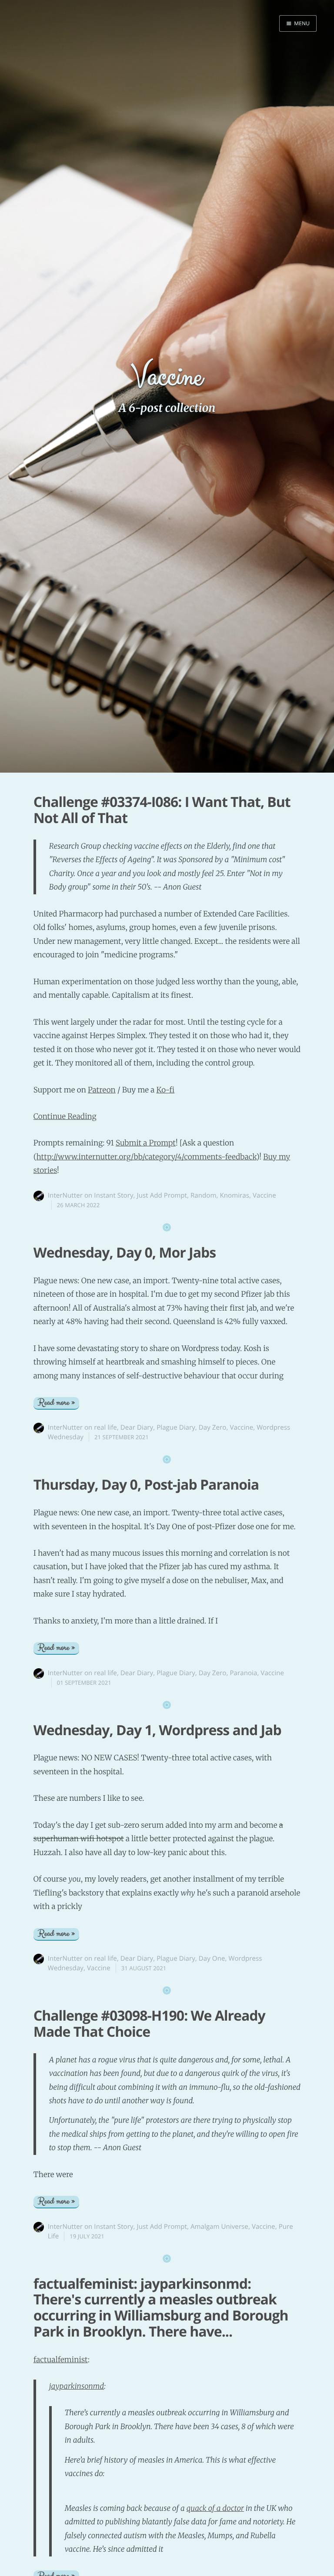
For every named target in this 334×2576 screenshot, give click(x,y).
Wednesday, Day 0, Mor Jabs (125, 1253)
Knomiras (234, 1195)
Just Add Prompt (162, 1195)
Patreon (102, 1090)
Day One (212, 1959)
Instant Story (114, 1195)
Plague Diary (176, 1427)
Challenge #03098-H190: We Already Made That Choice (149, 2024)
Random (203, 1195)
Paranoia (243, 1673)
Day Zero (213, 1427)
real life (105, 1427)
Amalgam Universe (219, 2227)
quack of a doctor (215, 2508)
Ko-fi (165, 1090)
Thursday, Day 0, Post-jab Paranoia (146, 1485)
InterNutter (65, 1195)
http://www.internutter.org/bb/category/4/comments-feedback (147, 1157)
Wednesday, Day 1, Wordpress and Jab (157, 1730)
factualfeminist (61, 2360)
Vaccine (264, 1195)
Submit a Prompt (146, 1143)
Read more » (57, 1403)
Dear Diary (137, 1427)
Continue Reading (65, 1116)
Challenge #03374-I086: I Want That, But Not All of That (162, 810)
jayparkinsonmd (77, 2386)
